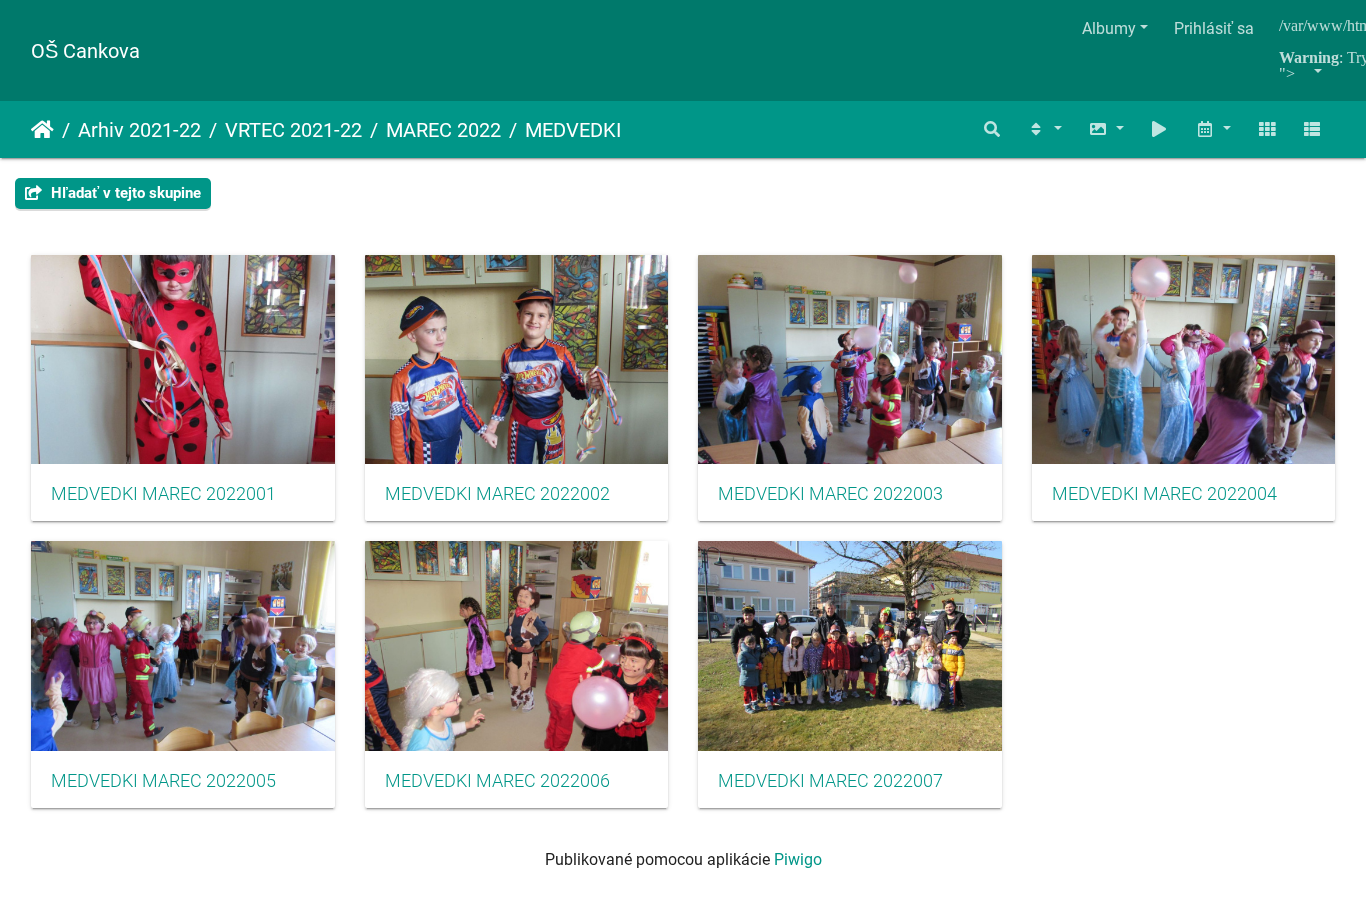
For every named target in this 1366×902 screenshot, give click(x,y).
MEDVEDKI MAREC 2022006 (497, 781)
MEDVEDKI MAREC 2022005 (163, 781)
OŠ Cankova (85, 51)
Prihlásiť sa (1214, 28)
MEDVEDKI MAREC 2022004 (1164, 494)
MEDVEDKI (573, 130)
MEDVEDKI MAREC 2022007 (830, 781)
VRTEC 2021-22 (293, 130)
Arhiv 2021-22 (139, 130)
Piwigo (798, 859)
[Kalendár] (1213, 129)
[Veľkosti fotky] (1106, 129)
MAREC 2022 (443, 130)
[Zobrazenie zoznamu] (1312, 129)
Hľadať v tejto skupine (124, 193)
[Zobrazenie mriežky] (1267, 129)
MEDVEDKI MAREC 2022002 (497, 494)
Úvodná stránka (42, 130)
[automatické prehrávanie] (1160, 129)
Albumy (1109, 28)
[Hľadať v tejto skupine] (993, 129)
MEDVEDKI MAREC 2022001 (163, 494)
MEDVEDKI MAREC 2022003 (830, 494)
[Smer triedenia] (1044, 129)
